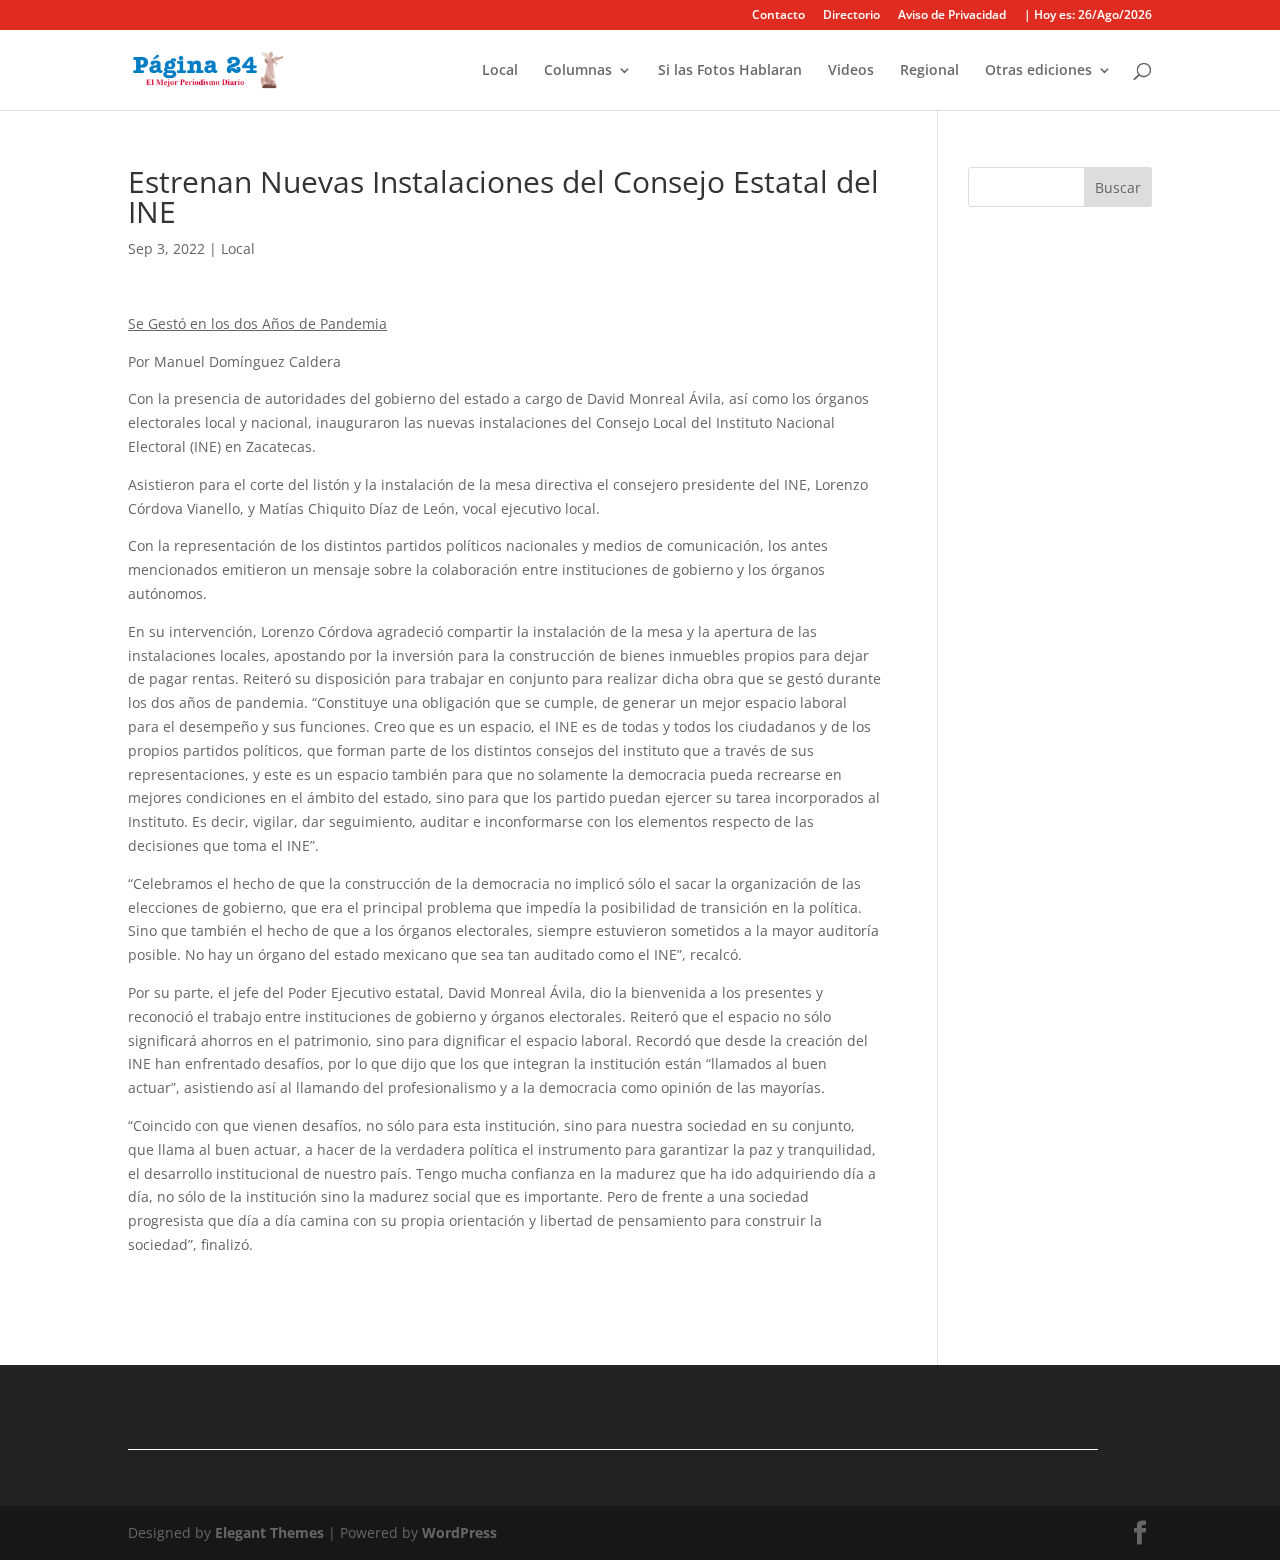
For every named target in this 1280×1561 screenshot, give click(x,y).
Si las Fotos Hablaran (730, 71)
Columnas (578, 71)
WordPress (459, 1532)
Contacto (778, 16)
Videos (851, 71)
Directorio (851, 16)
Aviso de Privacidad (952, 16)
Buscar (1118, 187)
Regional (929, 71)
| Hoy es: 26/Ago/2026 (1088, 16)
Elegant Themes (269, 1532)
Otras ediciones (1038, 71)
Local (500, 71)
